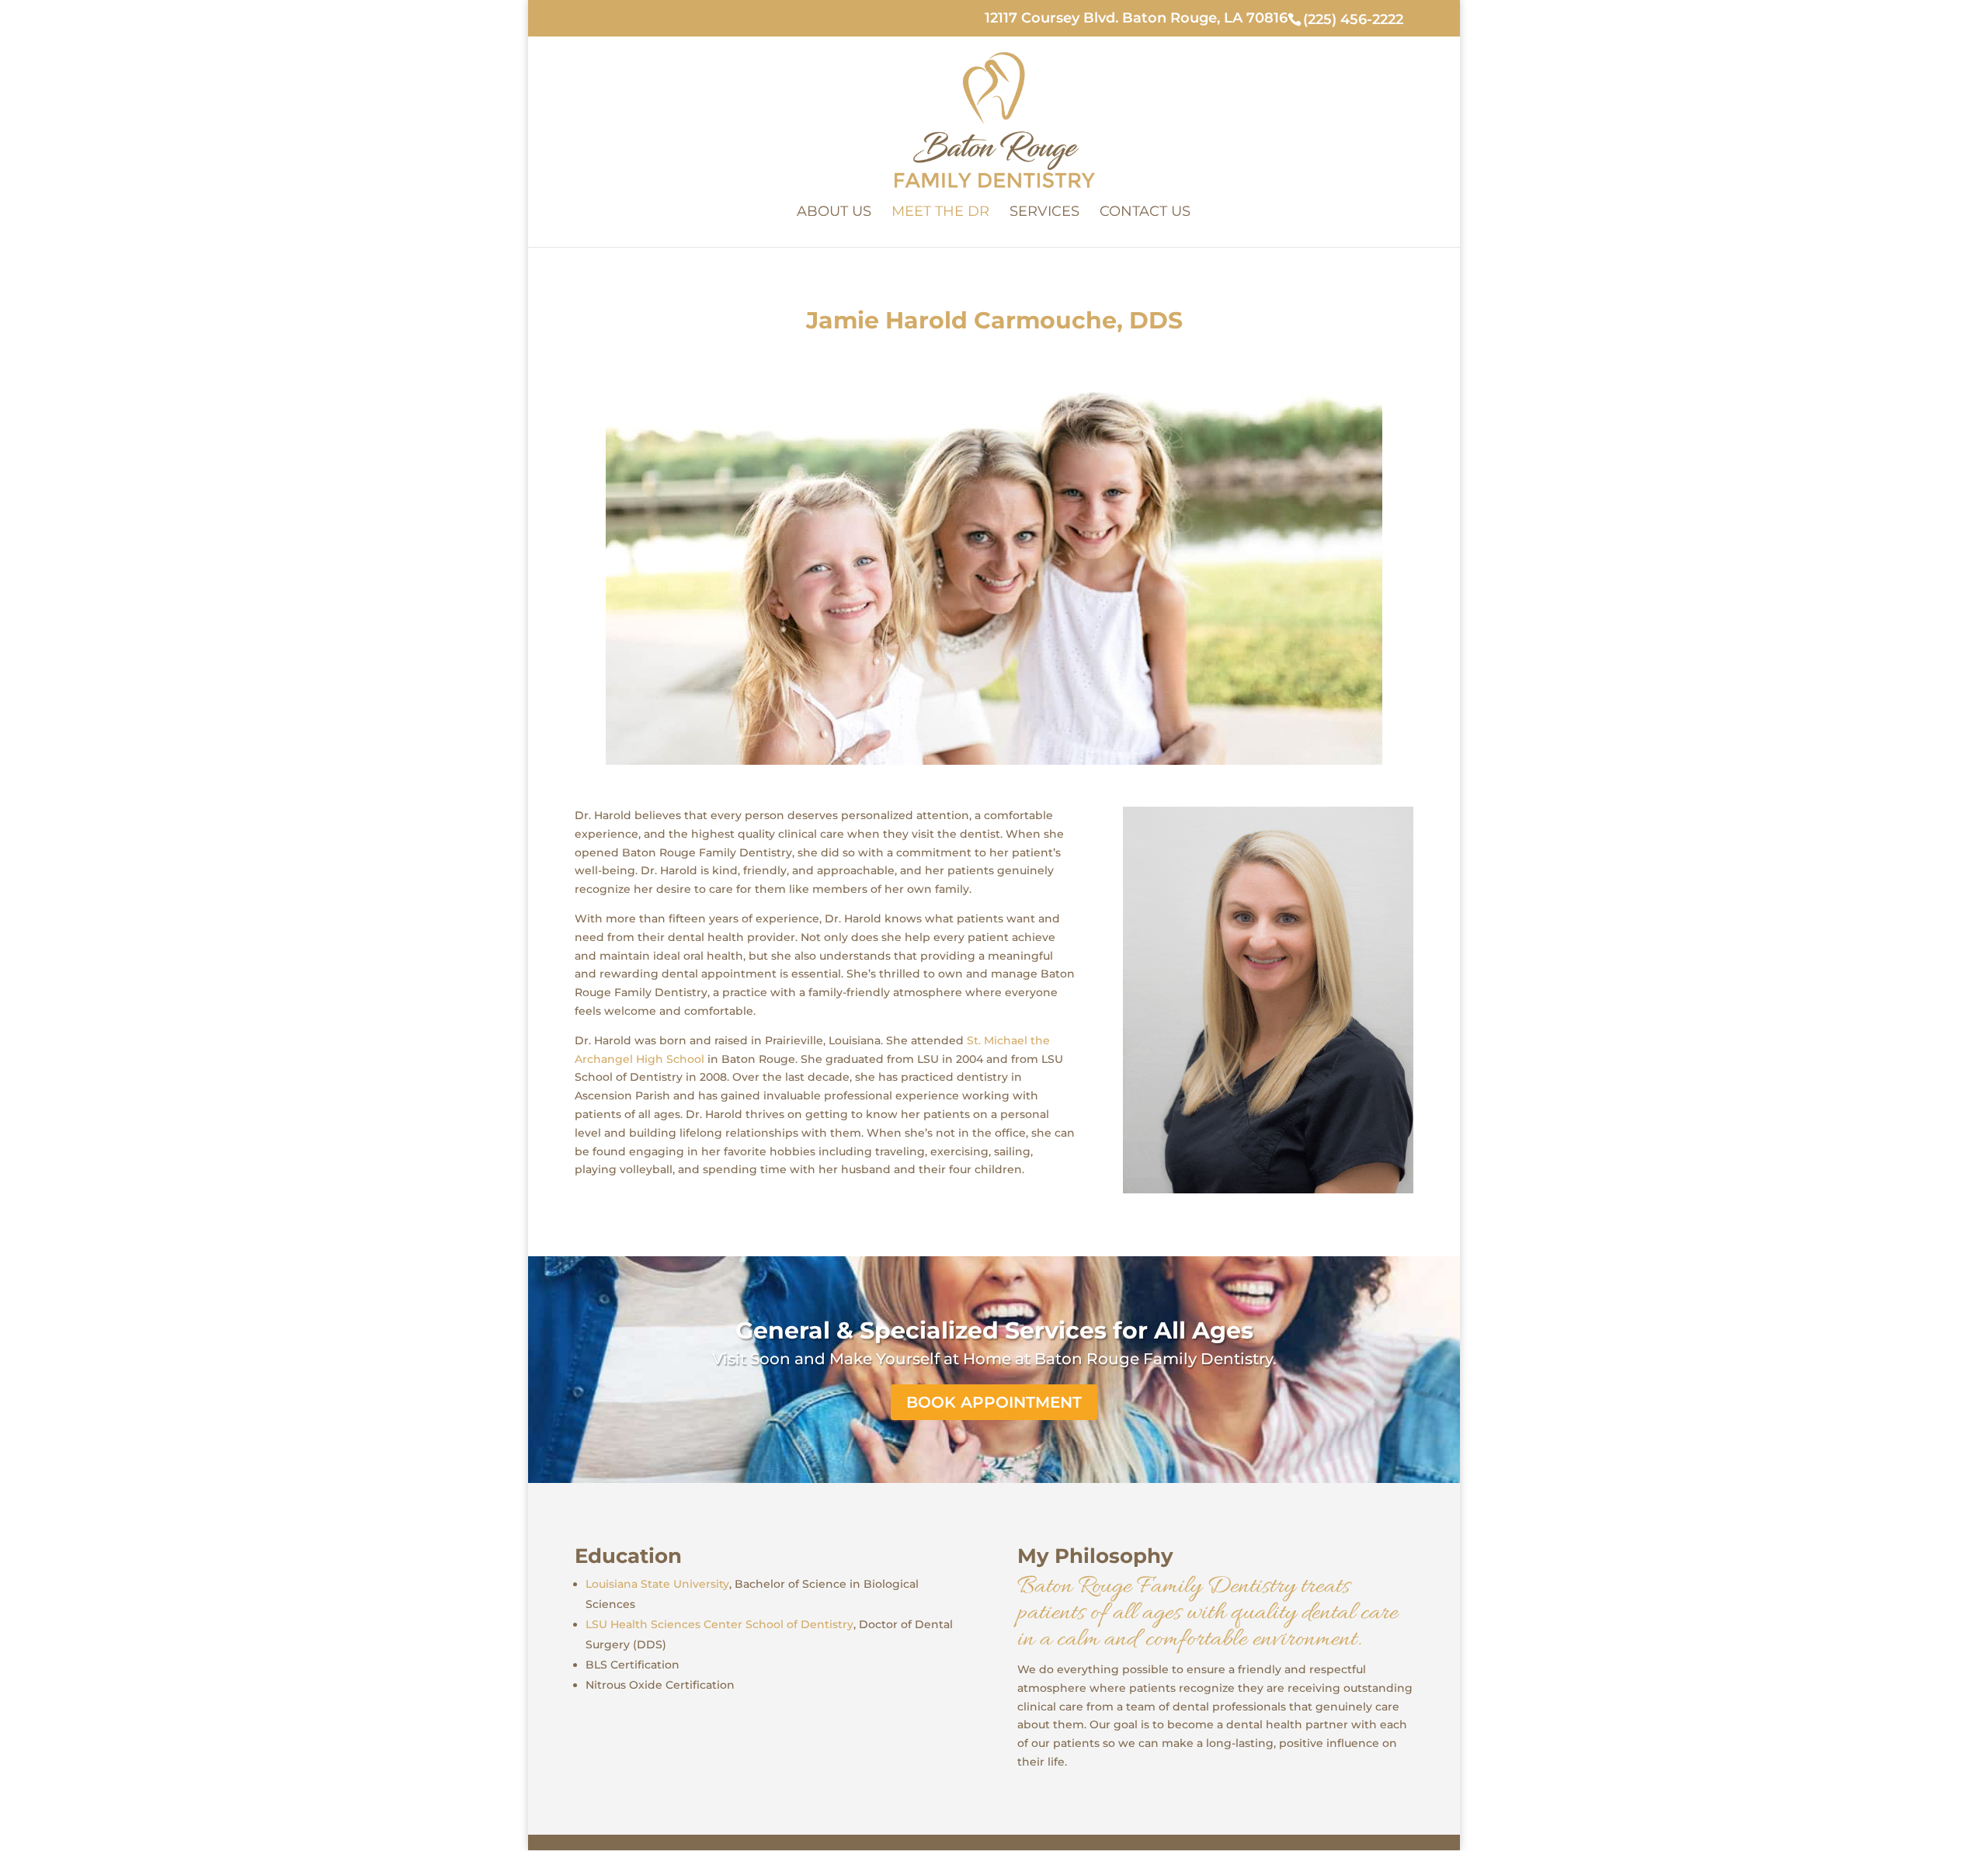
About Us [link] (834, 213)
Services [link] (1044, 213)
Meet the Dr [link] (940, 213)
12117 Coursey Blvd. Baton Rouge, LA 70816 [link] (1136, 19)
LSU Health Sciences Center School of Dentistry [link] (719, 1624)
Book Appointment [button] (994, 1402)
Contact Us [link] (1145, 213)
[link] (995, 119)
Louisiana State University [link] (657, 1584)
